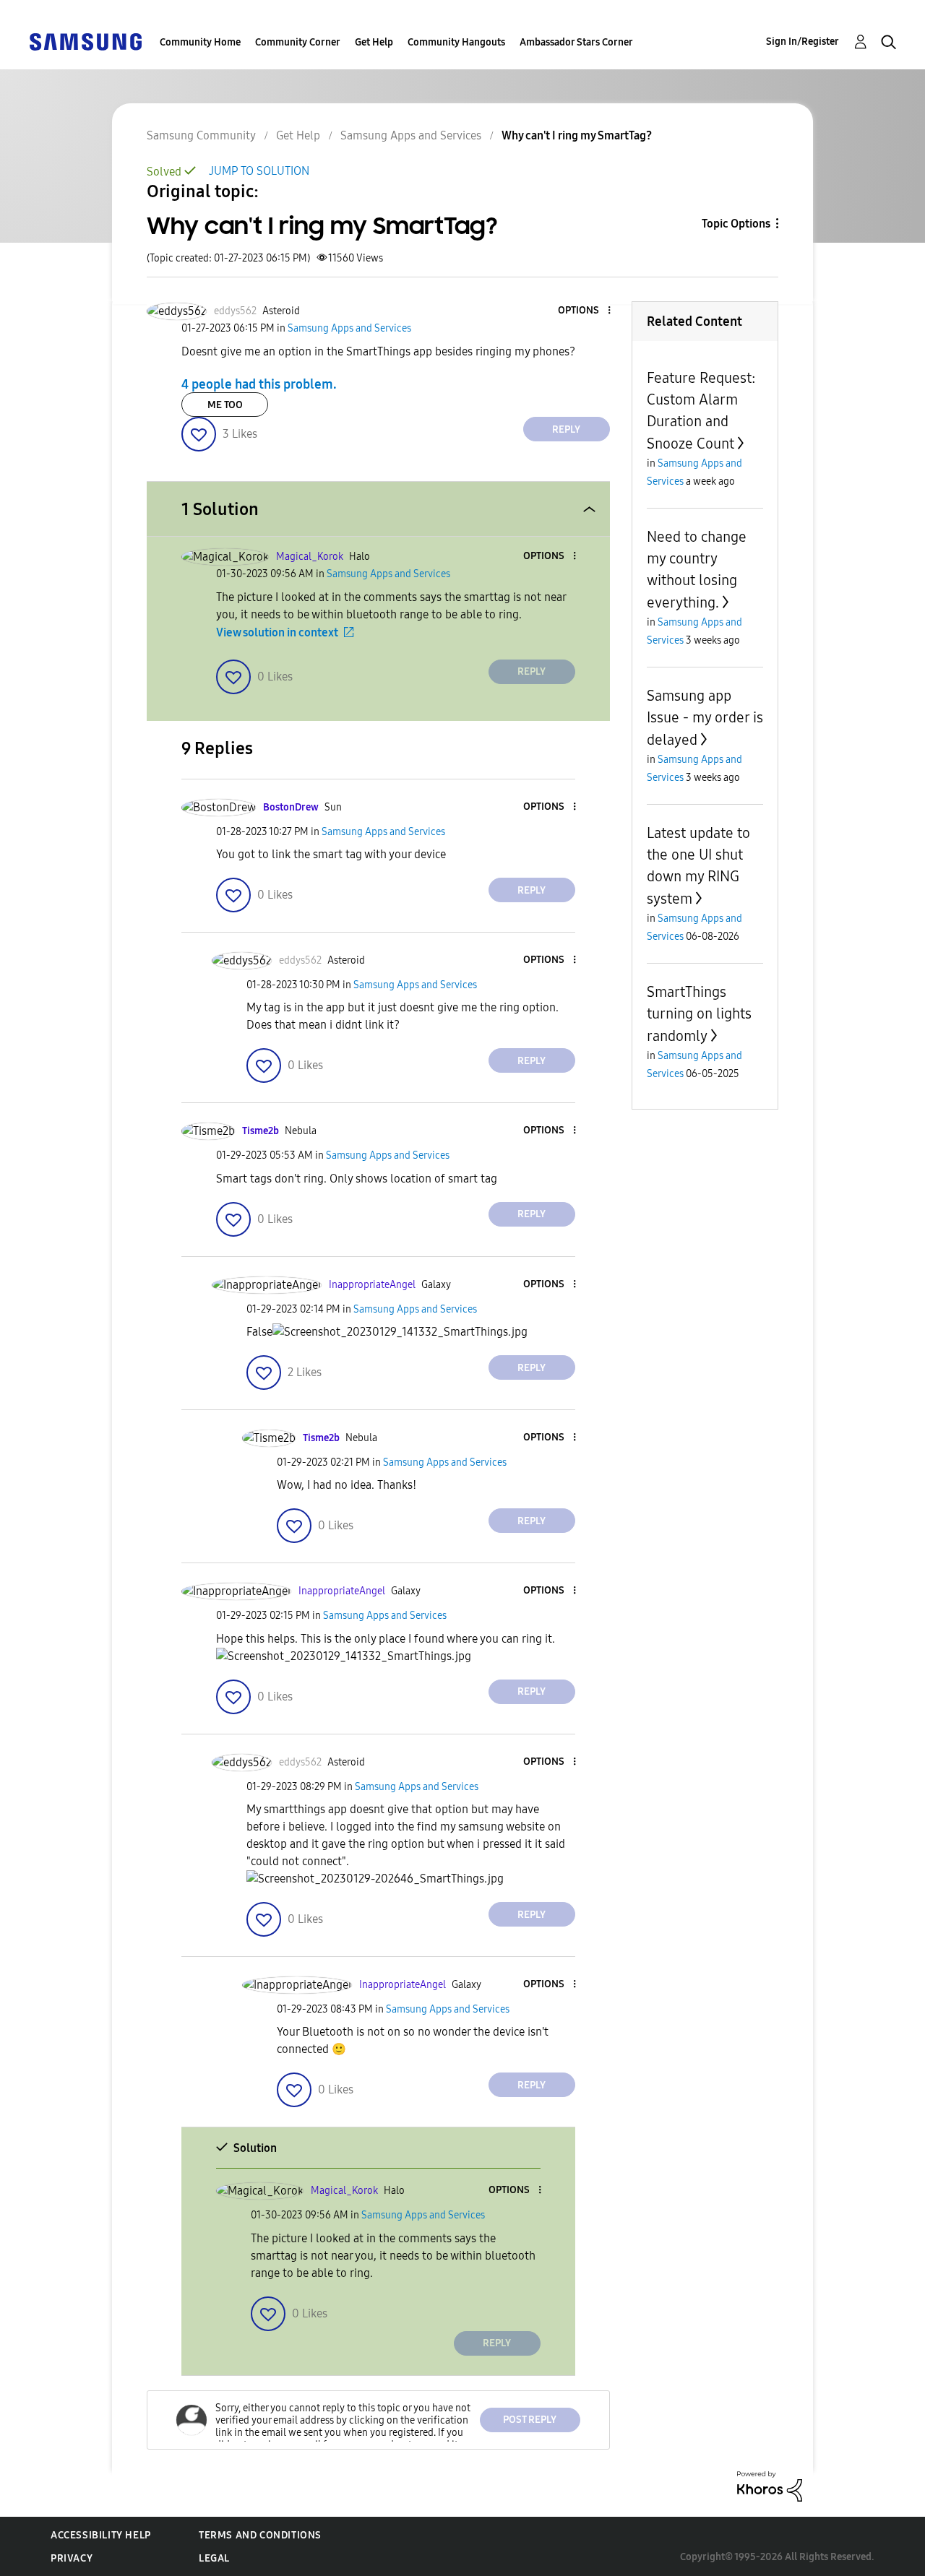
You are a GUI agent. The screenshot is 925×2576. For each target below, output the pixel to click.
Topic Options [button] (736, 224)
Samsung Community (201, 135)
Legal (214, 2558)
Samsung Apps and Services (411, 135)
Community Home (200, 42)
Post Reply (530, 2420)
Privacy (72, 2558)
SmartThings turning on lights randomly (699, 1014)
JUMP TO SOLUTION (259, 171)
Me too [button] (225, 405)
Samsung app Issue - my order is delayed (705, 718)
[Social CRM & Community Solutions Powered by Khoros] (770, 2485)
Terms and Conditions (260, 2535)
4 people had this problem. (259, 384)
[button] (585, 311)
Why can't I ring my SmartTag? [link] (577, 135)
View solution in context (277, 632)
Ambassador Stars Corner (576, 42)
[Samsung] (85, 41)
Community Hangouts (456, 42)
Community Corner (298, 42)
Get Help (374, 42)
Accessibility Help (101, 2535)
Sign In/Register (803, 42)
